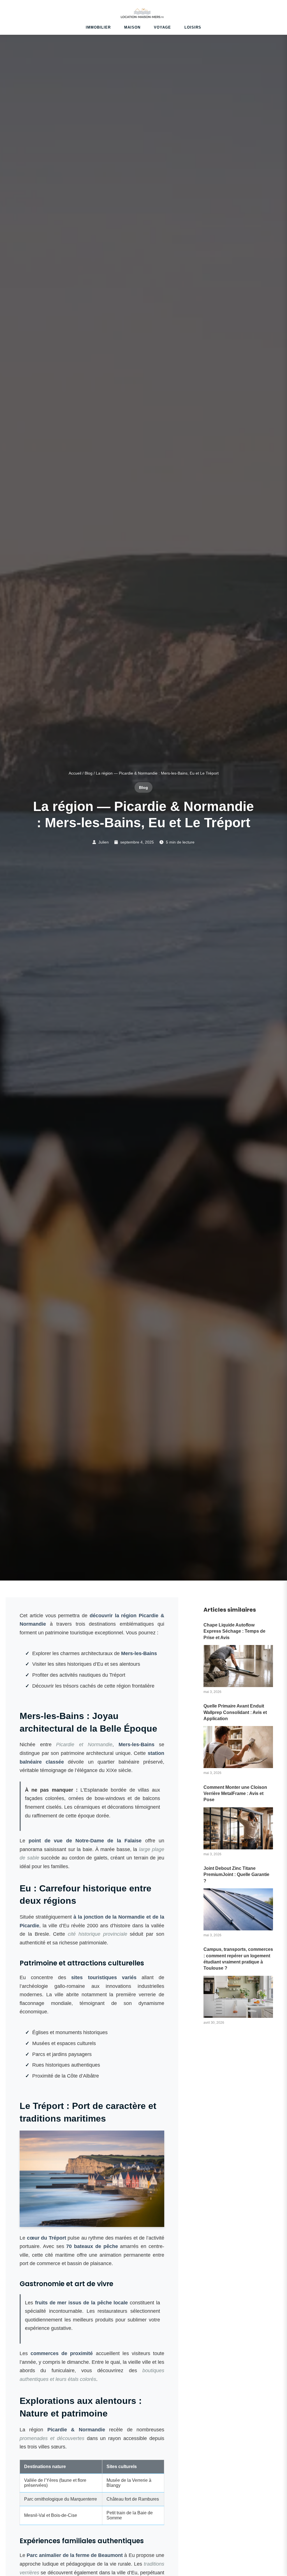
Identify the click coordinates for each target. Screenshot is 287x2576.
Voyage (162, 27)
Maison (132, 27)
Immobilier (98, 27)
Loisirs (193, 27)
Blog (89, 773)
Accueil (75, 773)
